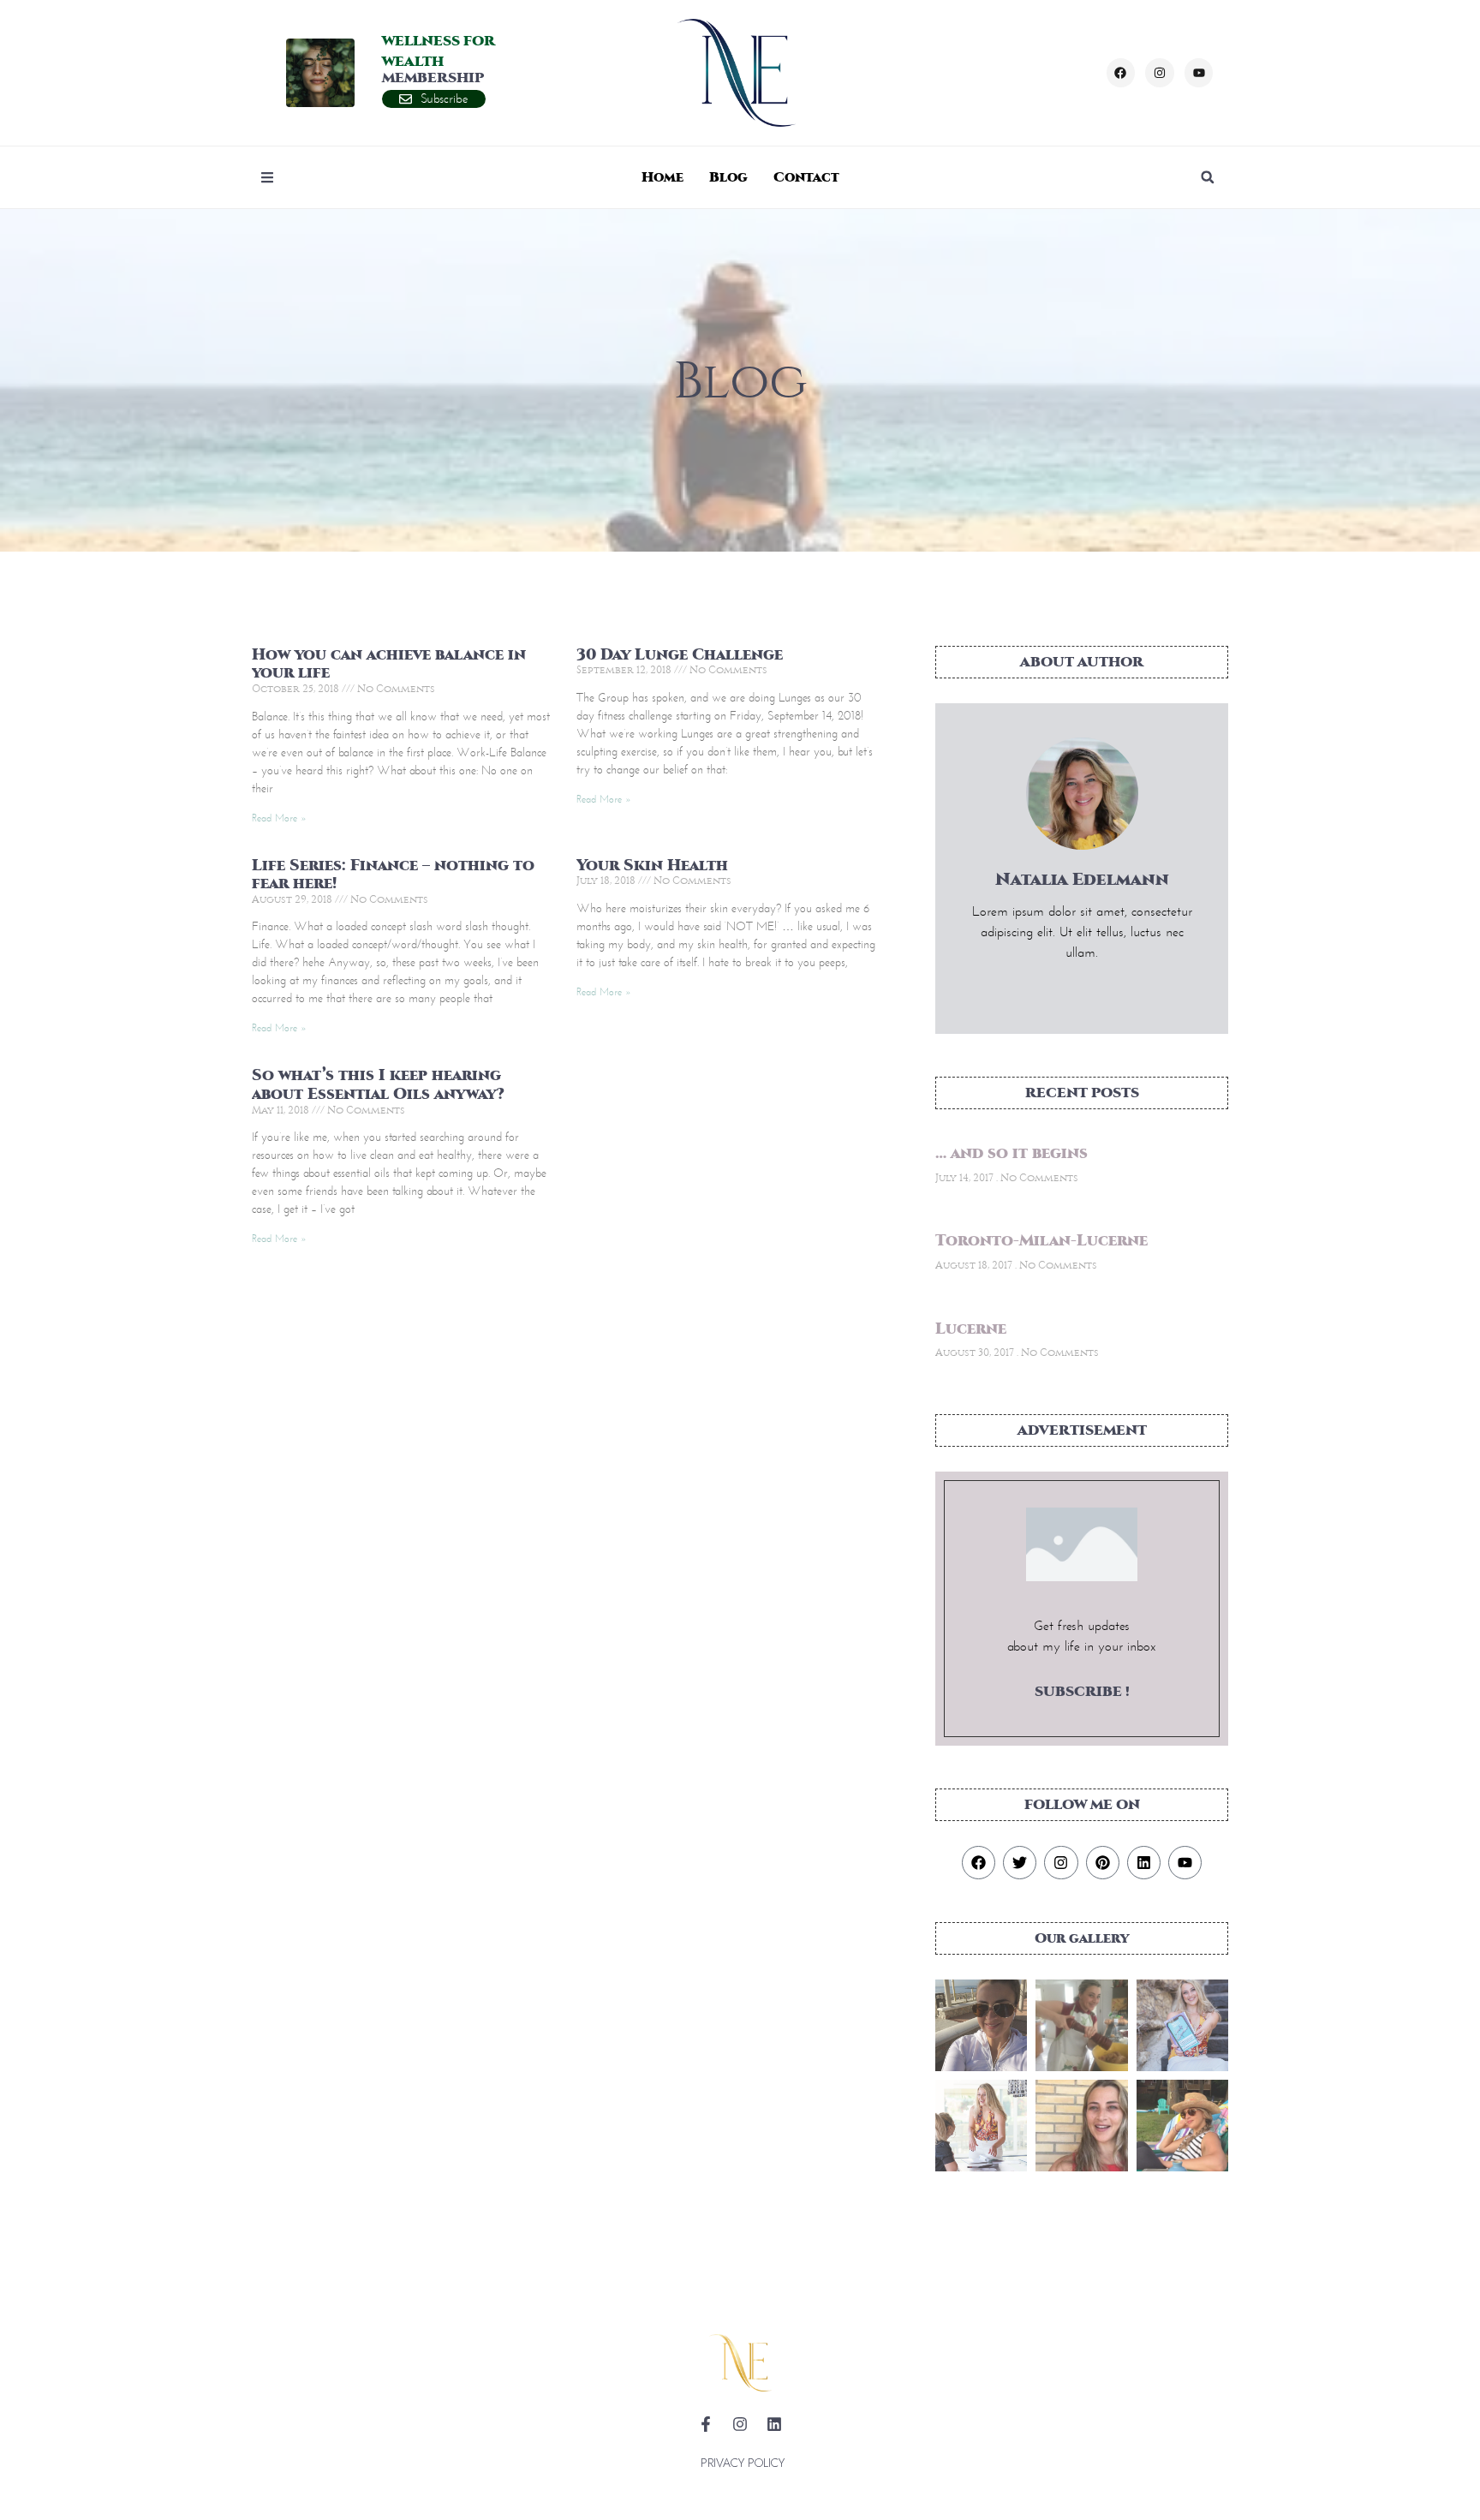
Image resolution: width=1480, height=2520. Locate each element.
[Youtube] (1199, 73)
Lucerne (971, 1329)
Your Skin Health (652, 866)
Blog (728, 177)
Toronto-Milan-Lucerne (1041, 1241)
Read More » (279, 818)
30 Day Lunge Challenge (680, 655)
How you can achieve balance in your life (389, 664)
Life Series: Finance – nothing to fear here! (393, 875)
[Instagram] (1160, 73)
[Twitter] (1020, 1863)
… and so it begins (1012, 1153)
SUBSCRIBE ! (1082, 1691)
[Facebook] (1121, 73)
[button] (1208, 177)
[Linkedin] (1144, 1863)
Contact (806, 177)
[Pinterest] (1103, 1863)
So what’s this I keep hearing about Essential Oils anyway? (378, 1085)
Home (662, 177)
